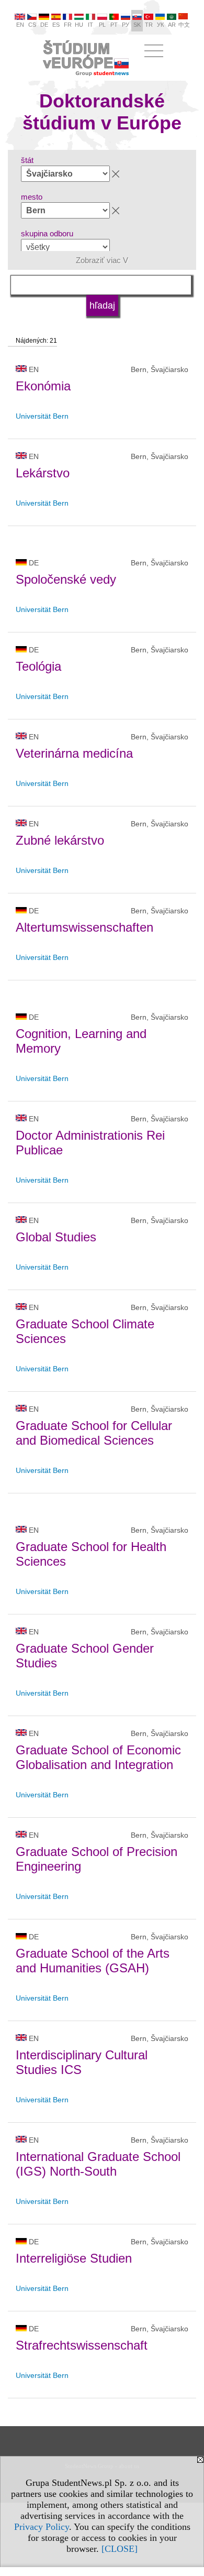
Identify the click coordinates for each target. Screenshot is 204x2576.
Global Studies (56, 1237)
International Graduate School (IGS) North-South (98, 2164)
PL (102, 25)
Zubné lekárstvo (60, 840)
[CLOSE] (120, 2549)
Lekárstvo (43, 473)
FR (68, 25)
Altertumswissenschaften (84, 927)
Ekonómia (43, 386)
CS (32, 25)
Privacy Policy (42, 2527)
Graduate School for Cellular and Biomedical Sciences (94, 1433)
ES (56, 25)
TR (149, 25)
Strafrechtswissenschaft (82, 2345)
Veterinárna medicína (74, 753)
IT (90, 25)
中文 (184, 25)
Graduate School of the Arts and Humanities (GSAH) (93, 1961)
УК (160, 25)
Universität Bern (42, 416)
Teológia (38, 666)
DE (44, 25)
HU (79, 25)
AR (172, 25)
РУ (126, 25)
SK (137, 25)
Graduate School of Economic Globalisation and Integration (98, 1757)
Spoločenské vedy (66, 579)
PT (114, 25)
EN (20, 25)
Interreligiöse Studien (74, 2258)
